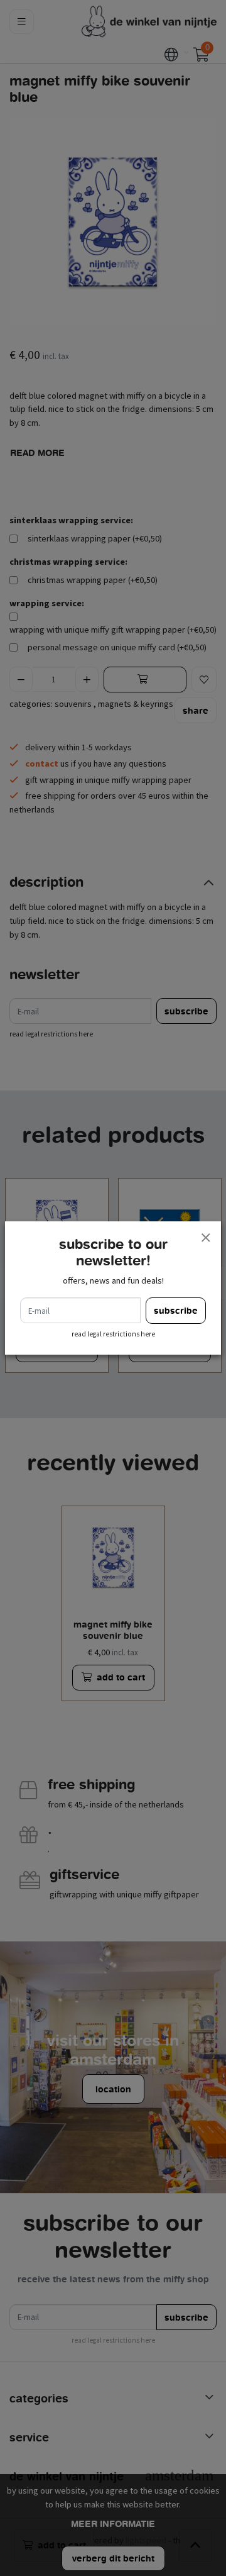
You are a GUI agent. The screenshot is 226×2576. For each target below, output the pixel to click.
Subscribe (176, 1310)
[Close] (205, 1237)
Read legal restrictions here (113, 1334)
